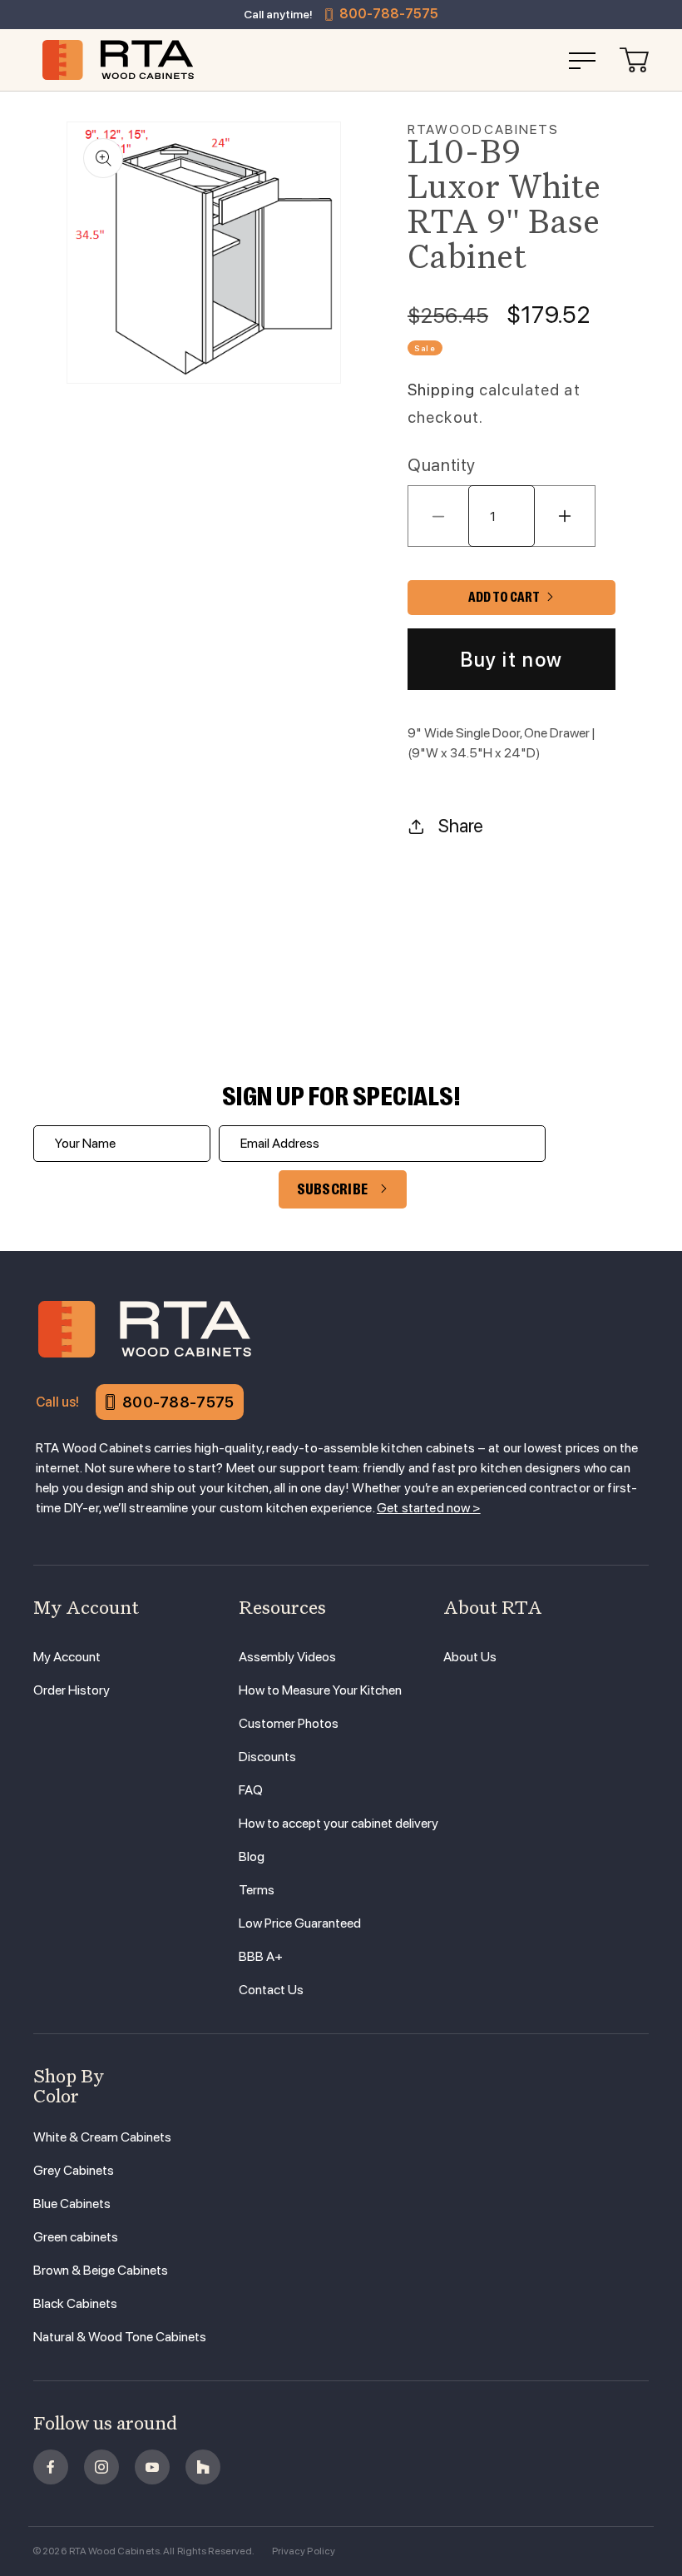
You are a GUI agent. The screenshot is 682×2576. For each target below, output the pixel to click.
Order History (72, 1690)
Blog (252, 1856)
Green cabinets (76, 2237)
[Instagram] (101, 2467)
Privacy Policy (304, 2551)
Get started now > (429, 1508)
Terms (257, 1890)
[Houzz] (203, 2467)
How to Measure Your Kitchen (320, 1690)
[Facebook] (51, 2467)
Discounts (267, 1757)
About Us (470, 1657)
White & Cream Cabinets (102, 2137)
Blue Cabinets (72, 2204)
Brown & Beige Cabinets (101, 2270)
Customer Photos (289, 1723)
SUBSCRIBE (333, 1189)
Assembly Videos (287, 1657)
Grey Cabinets (74, 2170)
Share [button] (461, 826)
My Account (67, 1657)
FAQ (251, 1790)
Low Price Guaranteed (300, 1923)
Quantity (442, 465)
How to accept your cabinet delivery (339, 1823)
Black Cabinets (75, 2303)
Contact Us (271, 1990)
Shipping (441, 390)
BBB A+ (261, 1956)
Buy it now (511, 660)
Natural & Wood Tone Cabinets (120, 2337)
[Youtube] (152, 2467)
